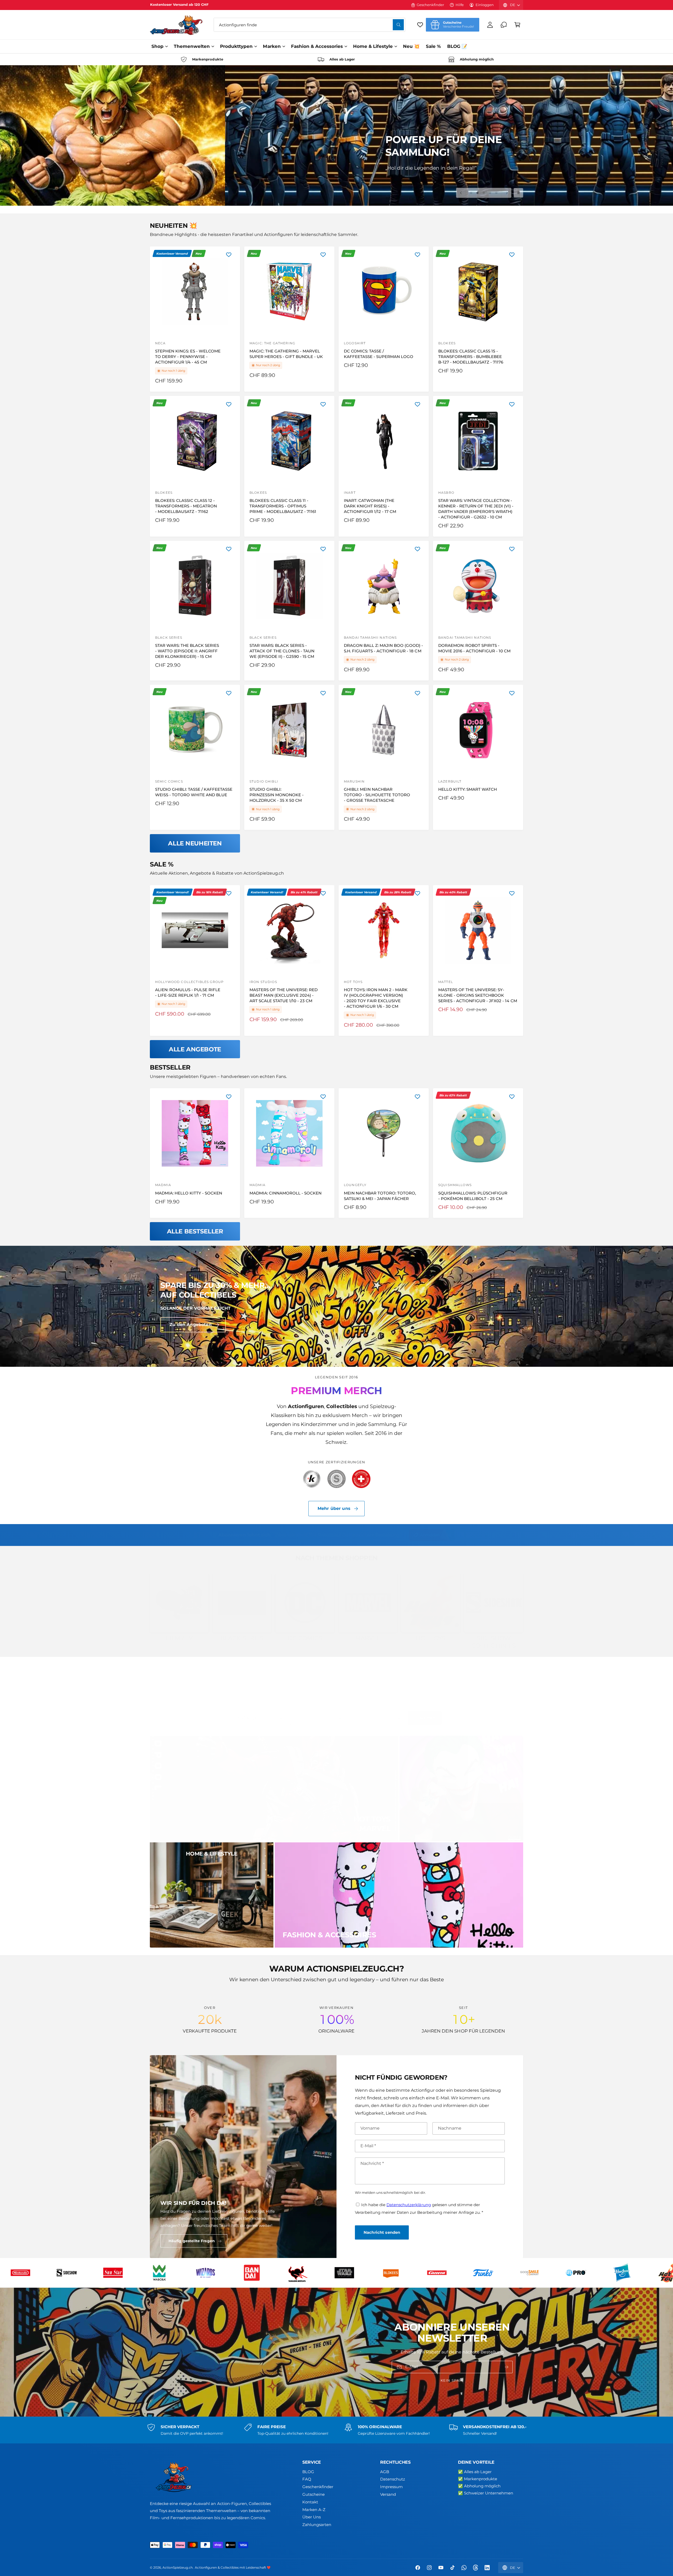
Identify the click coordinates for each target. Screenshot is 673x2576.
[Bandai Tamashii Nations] (575, 2273)
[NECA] (252, 2273)
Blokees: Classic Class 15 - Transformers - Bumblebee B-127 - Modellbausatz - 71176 (471, 357)
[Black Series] (622, 2273)
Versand (388, 2494)
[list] (336, 59)
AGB (385, 2472)
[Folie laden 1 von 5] (471, 193)
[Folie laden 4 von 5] (490, 193)
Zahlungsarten (317, 2525)
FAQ (307, 2479)
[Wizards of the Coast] (483, 2273)
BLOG (308, 2472)
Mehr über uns (334, 1508)
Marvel (368, 1638)
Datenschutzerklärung (409, 2205)
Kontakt (310, 2502)
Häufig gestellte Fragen (192, 2241)
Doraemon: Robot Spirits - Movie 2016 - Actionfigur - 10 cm (474, 648)
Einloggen (485, 5)
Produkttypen (236, 46)
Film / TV (179, 1638)
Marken (272, 46)
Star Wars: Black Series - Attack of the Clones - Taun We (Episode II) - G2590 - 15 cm (282, 651)
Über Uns (312, 2517)
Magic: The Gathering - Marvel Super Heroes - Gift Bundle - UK (286, 354)
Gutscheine (313, 2494)
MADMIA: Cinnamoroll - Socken (285, 1193)
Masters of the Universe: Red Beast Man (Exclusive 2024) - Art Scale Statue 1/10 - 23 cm (284, 995)
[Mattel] (113, 2273)
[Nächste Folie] (506, 193)
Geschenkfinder (430, 5)
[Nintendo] (298, 2273)
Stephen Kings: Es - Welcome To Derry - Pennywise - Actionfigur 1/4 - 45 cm (188, 357)
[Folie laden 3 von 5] (484, 193)
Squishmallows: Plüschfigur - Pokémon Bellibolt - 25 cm (473, 1196)
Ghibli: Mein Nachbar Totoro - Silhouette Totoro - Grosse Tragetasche (377, 795)
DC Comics (305, 1638)
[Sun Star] (390, 2273)
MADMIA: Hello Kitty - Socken (189, 1193)
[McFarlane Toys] (159, 2273)
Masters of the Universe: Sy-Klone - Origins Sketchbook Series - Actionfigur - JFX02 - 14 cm (478, 995)
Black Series (242, 1638)
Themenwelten (192, 46)
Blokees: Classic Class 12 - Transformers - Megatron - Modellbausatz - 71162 (186, 506)
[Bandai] (529, 2273)
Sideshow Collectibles (494, 1642)
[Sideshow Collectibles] (344, 2273)
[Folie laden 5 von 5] (496, 193)
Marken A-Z (314, 2510)
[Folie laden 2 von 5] (477, 193)
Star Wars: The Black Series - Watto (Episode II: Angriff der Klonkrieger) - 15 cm (187, 651)
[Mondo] (205, 2273)
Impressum (391, 2487)
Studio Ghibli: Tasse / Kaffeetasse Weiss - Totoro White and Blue (194, 792)
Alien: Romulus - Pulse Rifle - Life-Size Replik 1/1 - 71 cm (188, 992)
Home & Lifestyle (373, 46)
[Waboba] (437, 2273)
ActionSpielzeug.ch (178, 2568)
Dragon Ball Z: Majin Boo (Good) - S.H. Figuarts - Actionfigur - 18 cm (384, 648)
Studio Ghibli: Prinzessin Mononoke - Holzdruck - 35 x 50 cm (277, 795)
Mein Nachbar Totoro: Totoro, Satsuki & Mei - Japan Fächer (380, 1196)
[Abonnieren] (507, 2367)
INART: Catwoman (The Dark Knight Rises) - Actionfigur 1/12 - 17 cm (370, 506)
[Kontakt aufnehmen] (504, 25)
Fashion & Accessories (317, 46)
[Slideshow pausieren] (518, 193)
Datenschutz (393, 2479)
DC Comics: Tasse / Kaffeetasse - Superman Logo (379, 354)
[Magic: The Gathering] (67, 2273)
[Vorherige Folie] (461, 193)
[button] (517, 25)
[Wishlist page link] (420, 25)
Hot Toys (431, 1638)
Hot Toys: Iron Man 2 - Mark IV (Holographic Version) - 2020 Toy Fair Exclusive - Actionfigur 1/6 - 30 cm (376, 998)
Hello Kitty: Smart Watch (468, 789)
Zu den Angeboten (191, 1325)
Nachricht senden (382, 2232)
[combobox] (309, 25)
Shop (157, 46)
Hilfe (460, 5)
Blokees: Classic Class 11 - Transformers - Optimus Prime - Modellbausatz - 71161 (283, 506)
